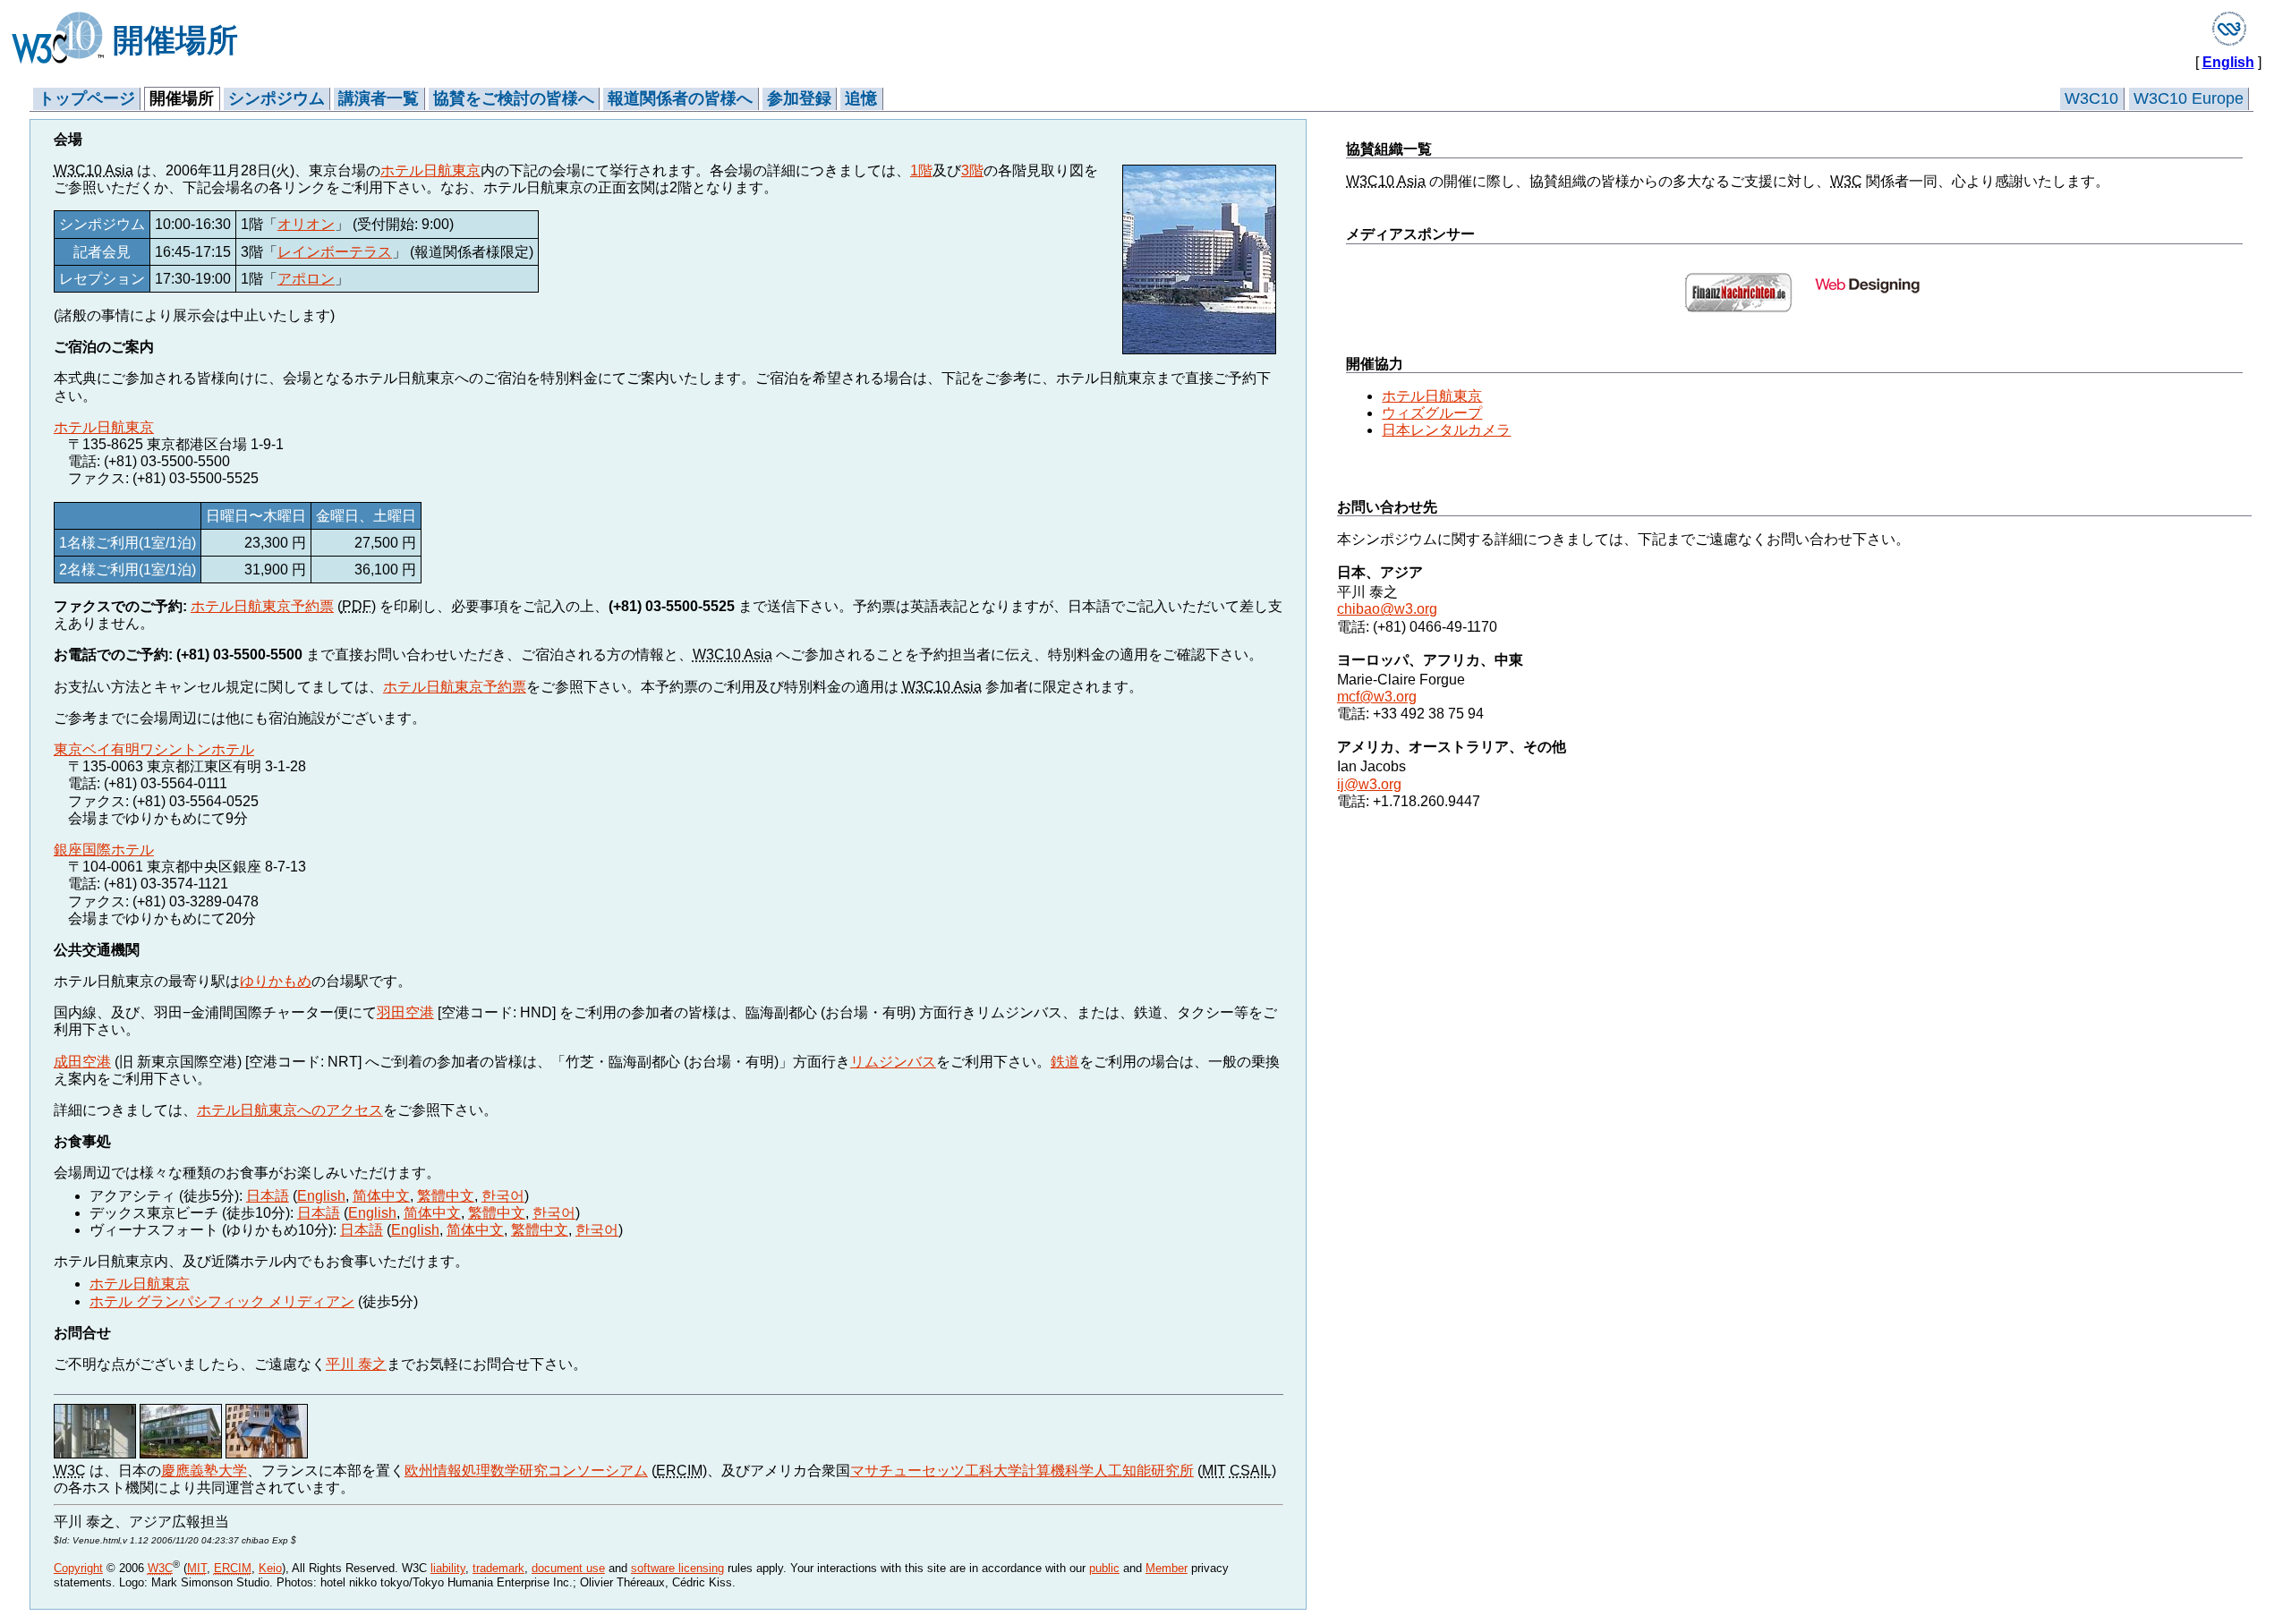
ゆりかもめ (276, 981)
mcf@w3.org (1377, 697)
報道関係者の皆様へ (680, 98)
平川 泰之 (356, 1364)
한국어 (503, 1196)
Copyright (78, 1568)
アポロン (306, 279)
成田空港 (82, 1062)
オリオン (306, 224)
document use (568, 1568)
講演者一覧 (379, 98)
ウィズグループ (1432, 413)
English (2228, 62)
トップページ (87, 98)
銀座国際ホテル (104, 850)
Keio (270, 1568)
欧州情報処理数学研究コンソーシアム (526, 1471)
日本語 (268, 1196)
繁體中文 (446, 1196)
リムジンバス (893, 1062)
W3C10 (2091, 98)
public (1104, 1568)
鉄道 (1065, 1062)
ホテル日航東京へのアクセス (290, 1110)
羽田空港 (405, 1012)
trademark (498, 1568)
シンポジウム (277, 98)
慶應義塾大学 (204, 1471)
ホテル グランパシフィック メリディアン (222, 1301)
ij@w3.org (1369, 784)
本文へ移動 (69, 81)
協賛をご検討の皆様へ (514, 98)
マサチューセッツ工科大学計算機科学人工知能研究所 (1022, 1471)
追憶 (861, 98)
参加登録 (799, 98)
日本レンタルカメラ (1446, 430)
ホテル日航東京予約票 (262, 606)
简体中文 (381, 1196)
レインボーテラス (335, 252)
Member (1167, 1568)
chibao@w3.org (1387, 609)
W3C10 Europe (2189, 98)
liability (448, 1568)
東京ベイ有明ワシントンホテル (154, 749)
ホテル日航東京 (430, 170)
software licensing (677, 1568)
